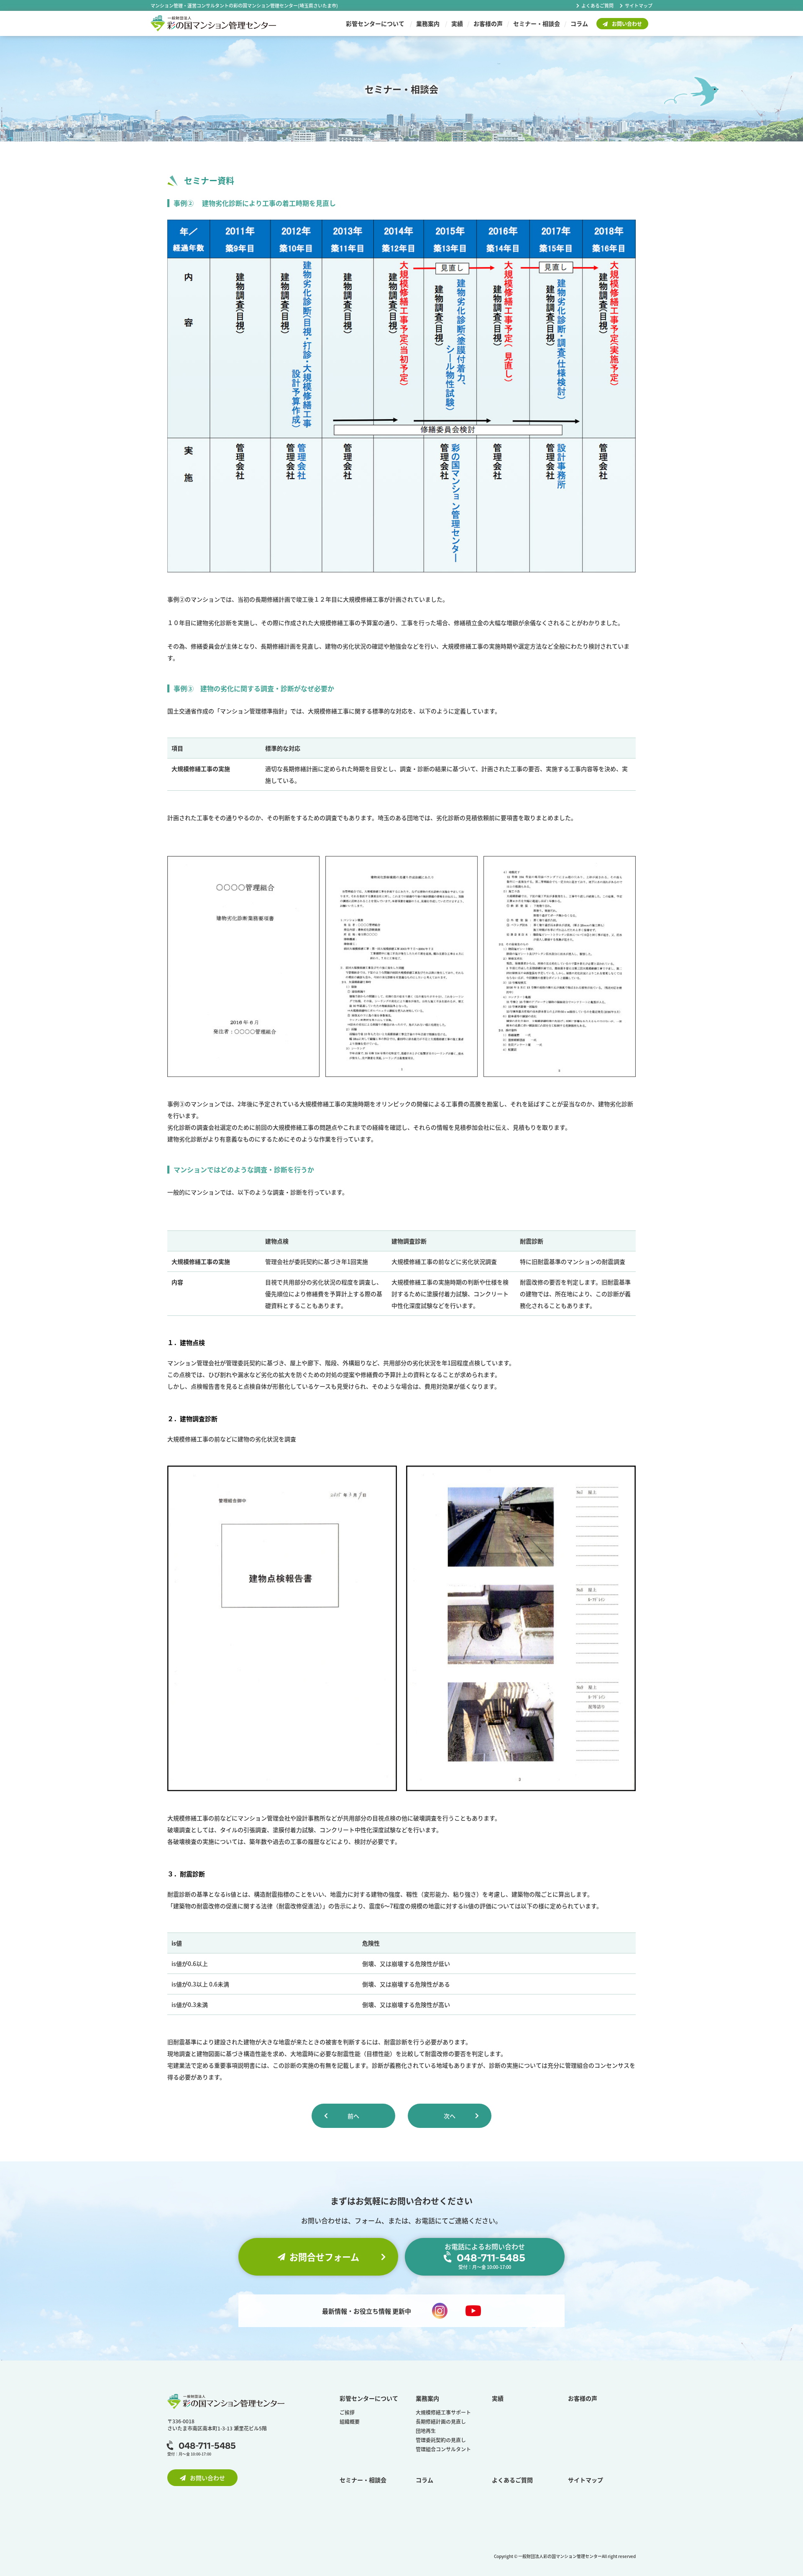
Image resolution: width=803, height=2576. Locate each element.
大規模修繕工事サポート (443, 2412)
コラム (579, 23)
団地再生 (426, 2431)
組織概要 (350, 2421)
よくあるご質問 (597, 5)
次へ (450, 2116)
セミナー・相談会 (537, 23)
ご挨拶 (347, 2412)
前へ (353, 2116)
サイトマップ (639, 5)
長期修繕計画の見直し (441, 2421)
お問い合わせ (627, 24)
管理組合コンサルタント (443, 2449)
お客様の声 (488, 23)
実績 (457, 23)
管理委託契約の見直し (441, 2440)
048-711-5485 (207, 2446)
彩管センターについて (375, 23)
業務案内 (428, 23)
